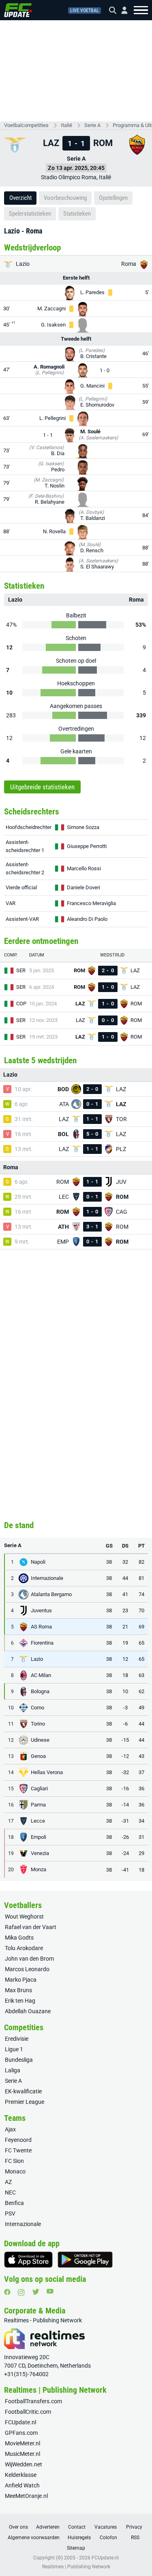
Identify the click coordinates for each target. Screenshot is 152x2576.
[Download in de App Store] (28, 2260)
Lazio (22, 264)
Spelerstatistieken (30, 214)
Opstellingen (113, 198)
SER (21, 970)
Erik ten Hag (20, 2001)
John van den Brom (29, 1959)
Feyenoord (18, 2140)
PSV (10, 2213)
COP (21, 1004)
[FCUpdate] (18, 10)
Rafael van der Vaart (31, 1927)
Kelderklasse (21, 2475)
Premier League (25, 2102)
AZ (8, 2182)
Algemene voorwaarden (34, 2538)
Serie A (92, 125)
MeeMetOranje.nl (26, 2496)
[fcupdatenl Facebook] (7, 2292)
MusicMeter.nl (22, 2454)
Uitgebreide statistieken (42, 787)
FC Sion (14, 2161)
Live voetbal (85, 11)
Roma (129, 264)
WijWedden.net (24, 2464)
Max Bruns (18, 1990)
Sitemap (76, 2548)
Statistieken (77, 214)
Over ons (18, 2527)
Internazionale (23, 2224)
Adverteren (48, 2527)
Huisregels (79, 2538)
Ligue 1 (14, 2049)
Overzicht (20, 198)
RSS (135, 2538)
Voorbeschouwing (65, 198)
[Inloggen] (121, 10)
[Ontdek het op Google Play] (85, 2260)
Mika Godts (19, 1938)
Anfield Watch (22, 2485)
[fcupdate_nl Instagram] (21, 2292)
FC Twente (18, 2150)
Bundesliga (19, 2060)
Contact (77, 2527)
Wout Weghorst (24, 1917)
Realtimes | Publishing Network (76, 2567)
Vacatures (106, 2527)
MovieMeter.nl (22, 2443)
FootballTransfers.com (33, 2401)
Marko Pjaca (21, 1980)
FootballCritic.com (28, 2412)
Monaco (15, 2171)
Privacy (134, 2527)
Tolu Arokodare (24, 1948)
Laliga (13, 2070)
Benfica (14, 2203)
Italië (66, 125)
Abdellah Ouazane (28, 2011)
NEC (10, 2192)
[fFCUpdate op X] (36, 2292)
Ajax (10, 2129)
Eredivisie (17, 2039)
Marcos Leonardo (27, 1969)
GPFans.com (21, 2433)
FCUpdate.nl (20, 2422)
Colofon (108, 2538)
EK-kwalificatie (23, 2091)
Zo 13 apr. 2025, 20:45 (76, 168)
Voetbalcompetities (26, 125)
